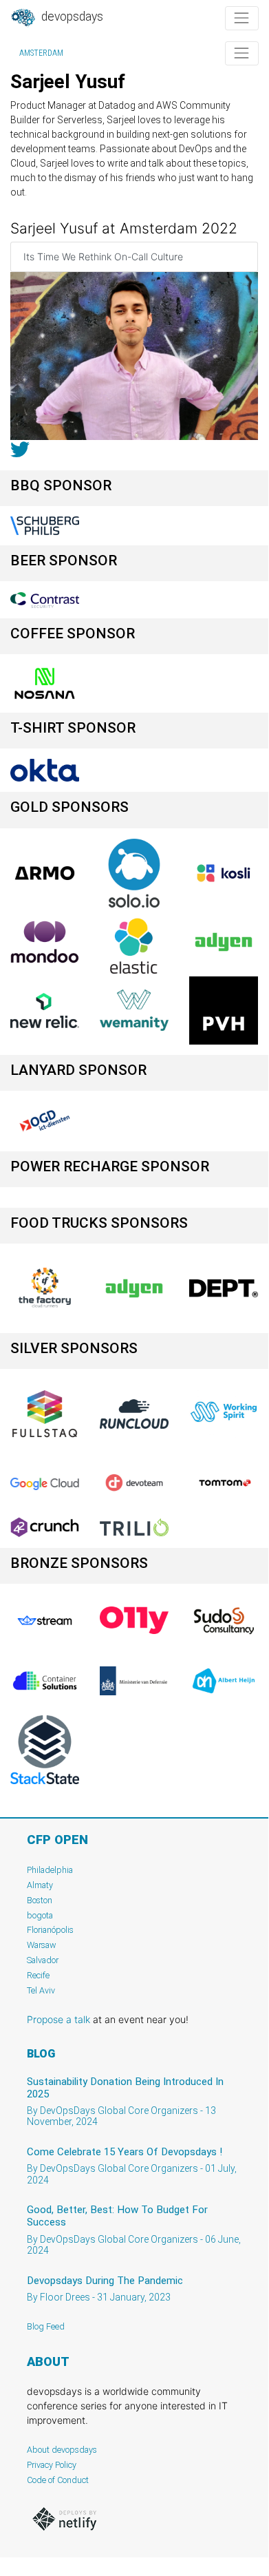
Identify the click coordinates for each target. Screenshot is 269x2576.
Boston (40, 1900)
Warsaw (42, 1945)
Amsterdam (41, 53)
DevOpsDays (71, 17)
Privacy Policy (52, 2465)
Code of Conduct (58, 2480)
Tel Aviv (41, 1990)
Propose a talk (58, 2019)
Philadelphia (50, 1870)
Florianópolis (50, 1930)
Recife (38, 1975)
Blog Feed (46, 2326)
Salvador (43, 1960)
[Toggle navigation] (242, 18)
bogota (40, 1915)
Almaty (40, 1885)
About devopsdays (62, 2450)
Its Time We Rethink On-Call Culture (103, 256)
